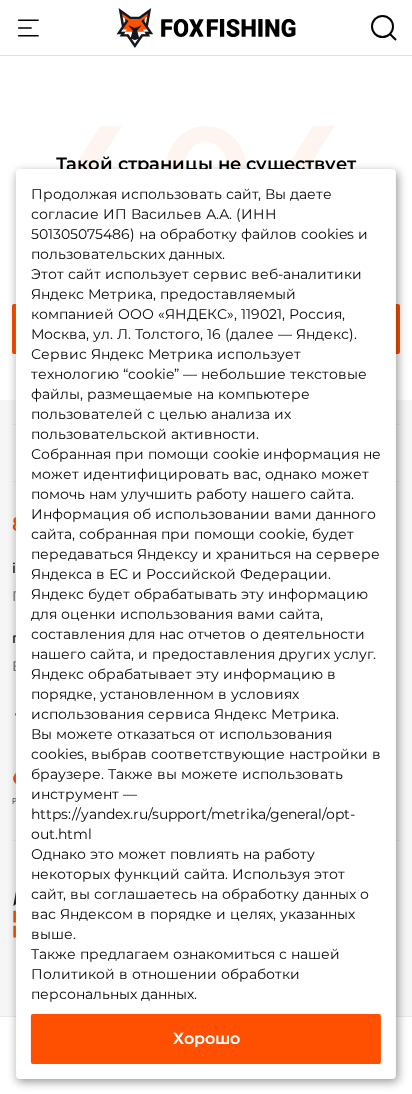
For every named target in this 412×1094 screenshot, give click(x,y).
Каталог (28, 28)
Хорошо (206, 1038)
